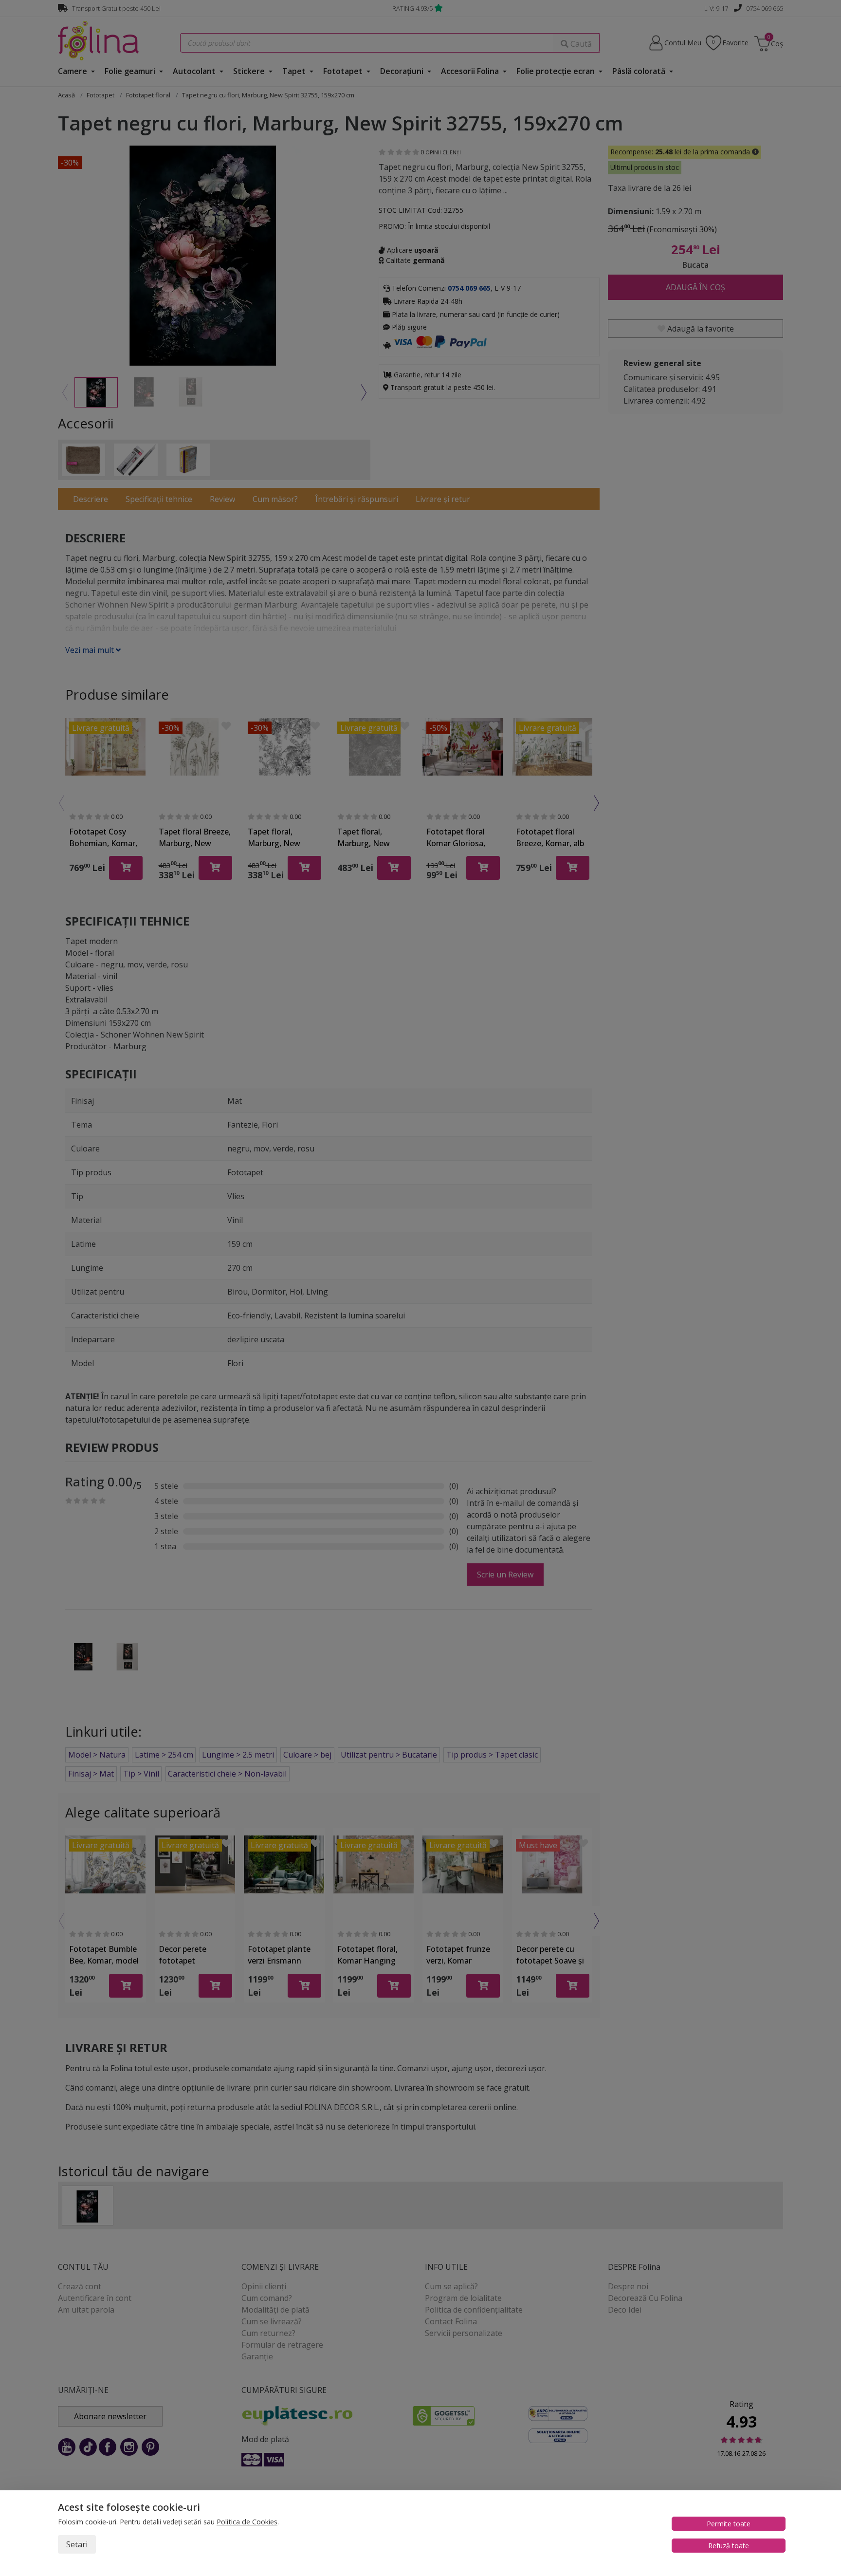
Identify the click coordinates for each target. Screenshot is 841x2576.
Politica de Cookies (247, 2522)
